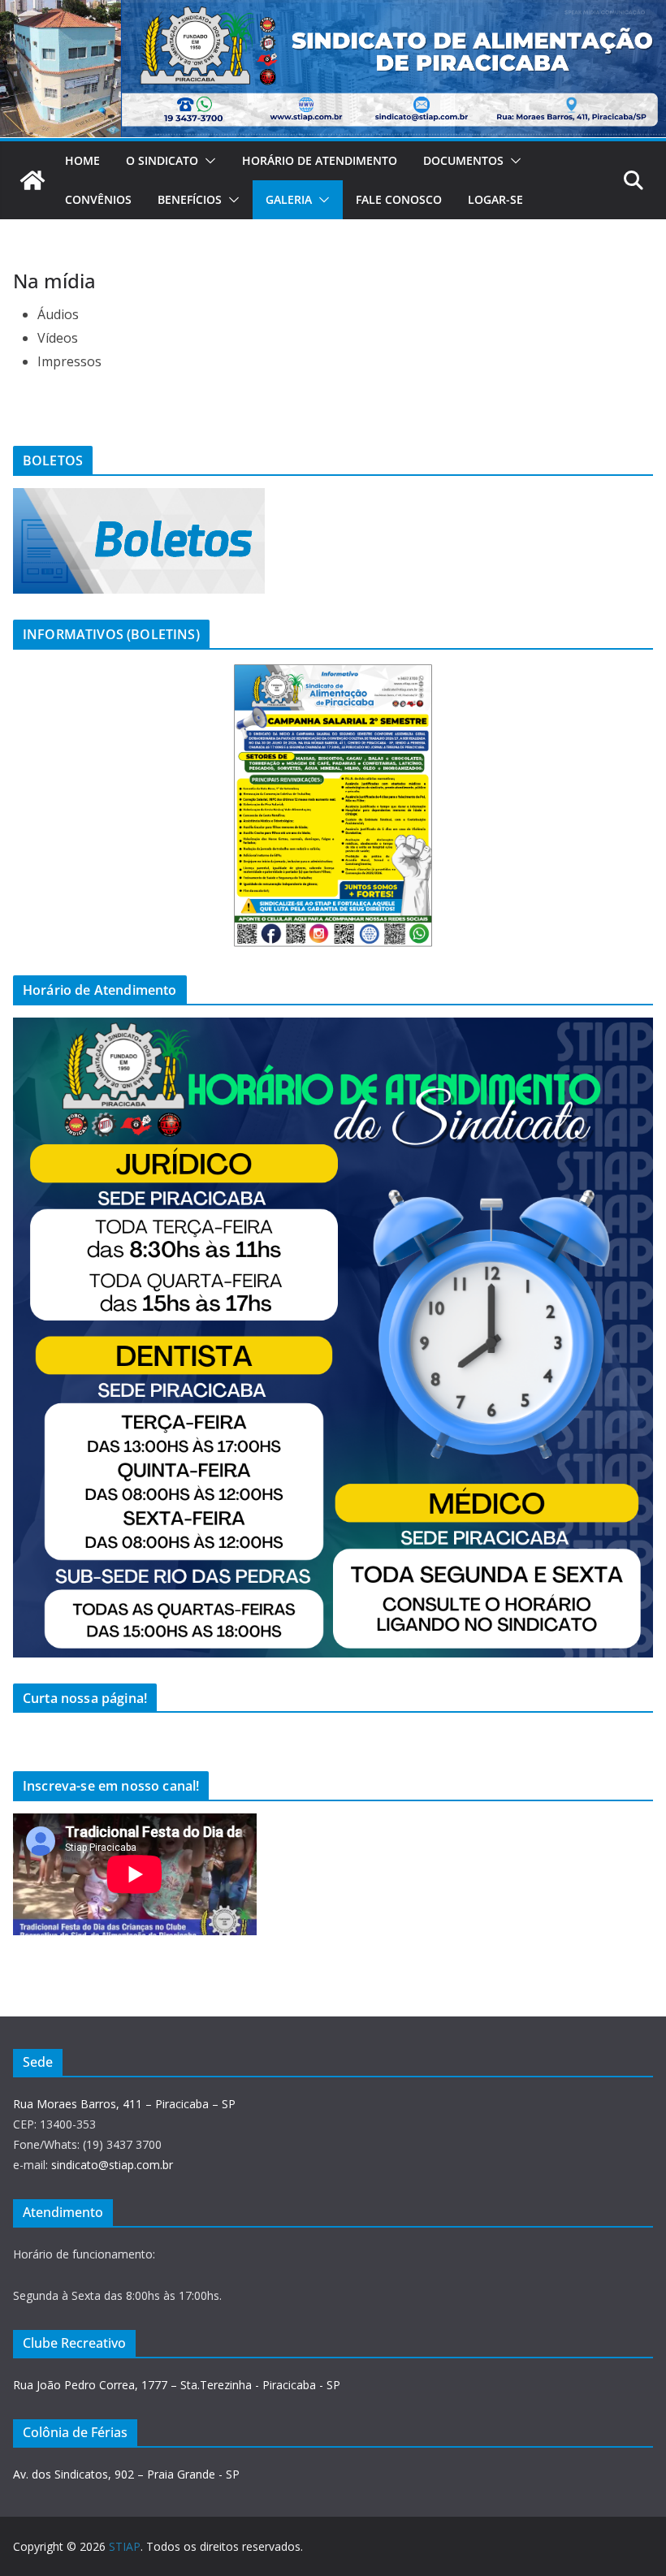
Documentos (463, 160)
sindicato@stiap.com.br (112, 2165)
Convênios (98, 199)
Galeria (289, 199)
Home (82, 160)
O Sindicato (162, 160)
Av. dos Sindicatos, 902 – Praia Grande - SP (126, 2474)
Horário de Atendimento (320, 160)
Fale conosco (399, 199)
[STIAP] (32, 180)
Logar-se (495, 199)
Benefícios (190, 199)
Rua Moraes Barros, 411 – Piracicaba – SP (124, 2104)
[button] (207, 161)
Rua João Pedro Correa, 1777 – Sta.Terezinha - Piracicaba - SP (177, 2385)
